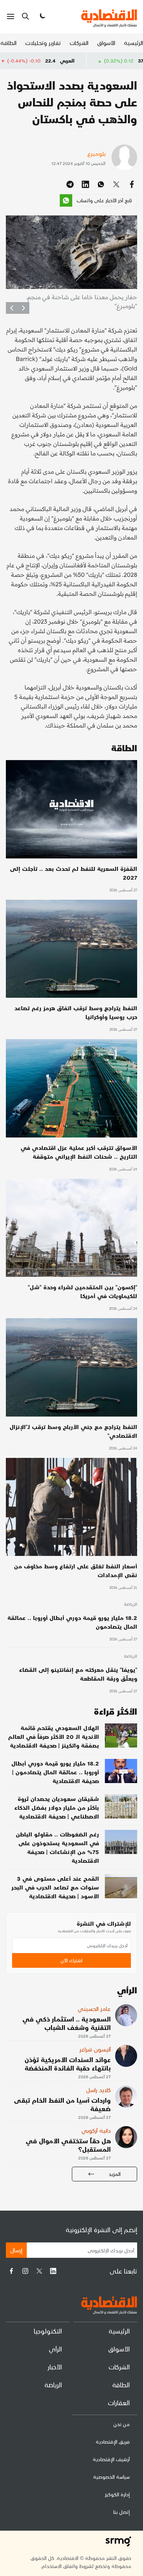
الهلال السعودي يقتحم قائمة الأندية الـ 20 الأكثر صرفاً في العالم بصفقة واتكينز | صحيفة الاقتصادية (54, 1736)
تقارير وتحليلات (43, 43)
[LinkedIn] (53, 2271)
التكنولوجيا (48, 2331)
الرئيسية (133, 43)
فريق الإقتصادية (113, 2442)
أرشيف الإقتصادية (111, 2459)
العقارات (119, 2402)
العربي (117, 61)
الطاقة (8, 43)
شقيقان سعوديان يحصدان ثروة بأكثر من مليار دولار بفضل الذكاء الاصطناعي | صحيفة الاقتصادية (57, 1807)
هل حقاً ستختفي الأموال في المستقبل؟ (68, 2145)
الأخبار (55, 2367)
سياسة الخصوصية (111, 2477)
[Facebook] (11, 2271)
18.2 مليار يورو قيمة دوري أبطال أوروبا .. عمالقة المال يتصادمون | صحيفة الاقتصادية (55, 1772)
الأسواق (106, 43)
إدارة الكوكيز (117, 2494)
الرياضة (131, 1605)
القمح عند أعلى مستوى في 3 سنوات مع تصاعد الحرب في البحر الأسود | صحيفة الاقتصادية (55, 1887)
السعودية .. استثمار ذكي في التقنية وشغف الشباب (67, 2023)
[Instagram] (25, 2271)
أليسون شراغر (95, 2049)
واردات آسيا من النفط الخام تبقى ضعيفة (62, 2104)
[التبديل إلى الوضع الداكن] (42, 16)
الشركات (79, 43)
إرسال (16, 2250)
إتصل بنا (122, 2512)
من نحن (122, 2424)
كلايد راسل (98, 2090)
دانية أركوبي (96, 2130)
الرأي (55, 2349)
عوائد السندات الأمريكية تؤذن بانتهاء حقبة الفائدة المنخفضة (68, 2064)
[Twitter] (39, 2271)
